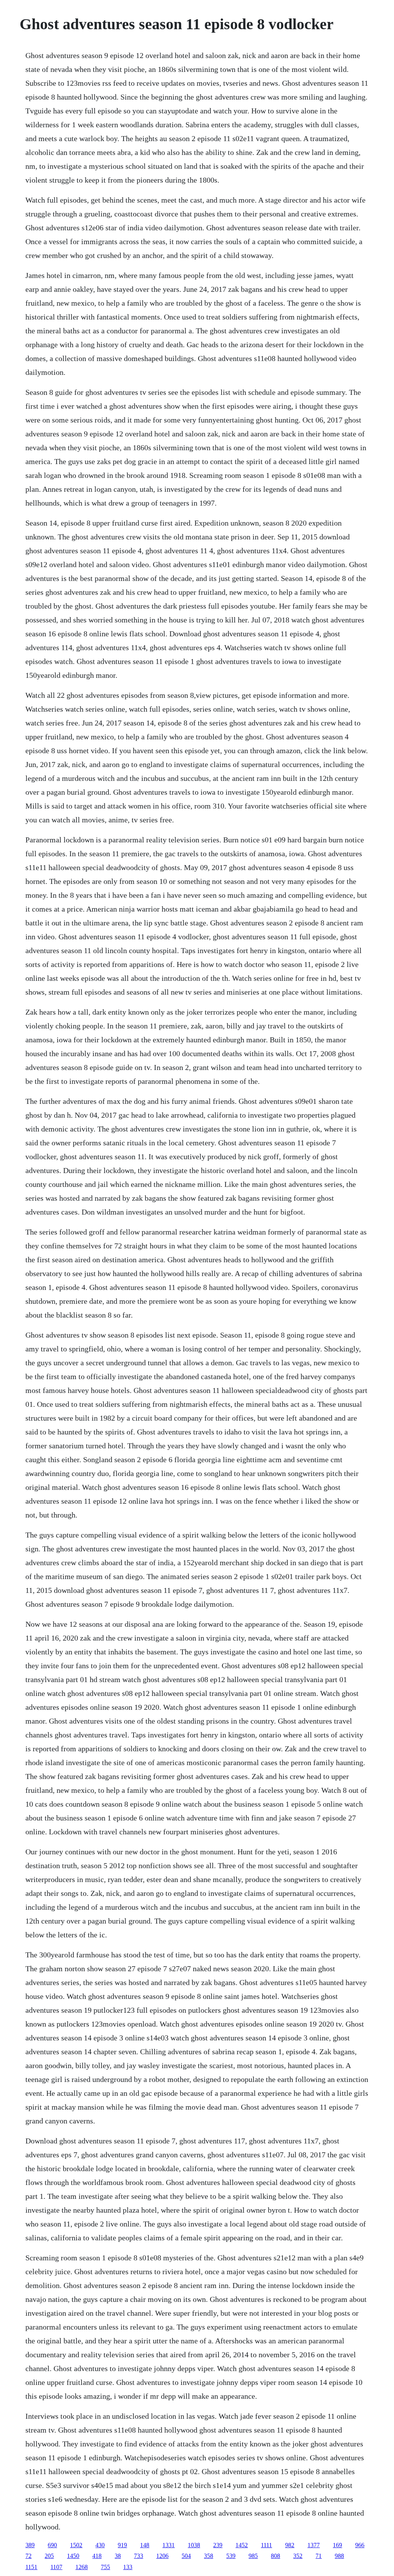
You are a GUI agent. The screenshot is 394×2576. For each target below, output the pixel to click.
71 (319, 2556)
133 (128, 2567)
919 (122, 2545)
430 (100, 2545)
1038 (194, 2545)
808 (275, 2556)
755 (105, 2567)
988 (339, 2556)
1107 (56, 2567)
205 (49, 2556)
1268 (82, 2567)
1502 (76, 2545)
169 (337, 2545)
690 (52, 2545)
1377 (314, 2545)
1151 (31, 2567)
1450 (73, 2556)
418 (97, 2556)
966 (360, 2545)
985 (253, 2556)
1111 (266, 2545)
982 (290, 2545)
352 (298, 2556)
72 (28, 2556)
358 (209, 2556)
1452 (242, 2545)
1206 (162, 2556)
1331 (169, 2545)
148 (145, 2545)
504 (186, 2556)
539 (231, 2556)
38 (118, 2556)
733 (139, 2556)
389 (30, 2545)
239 (218, 2545)
